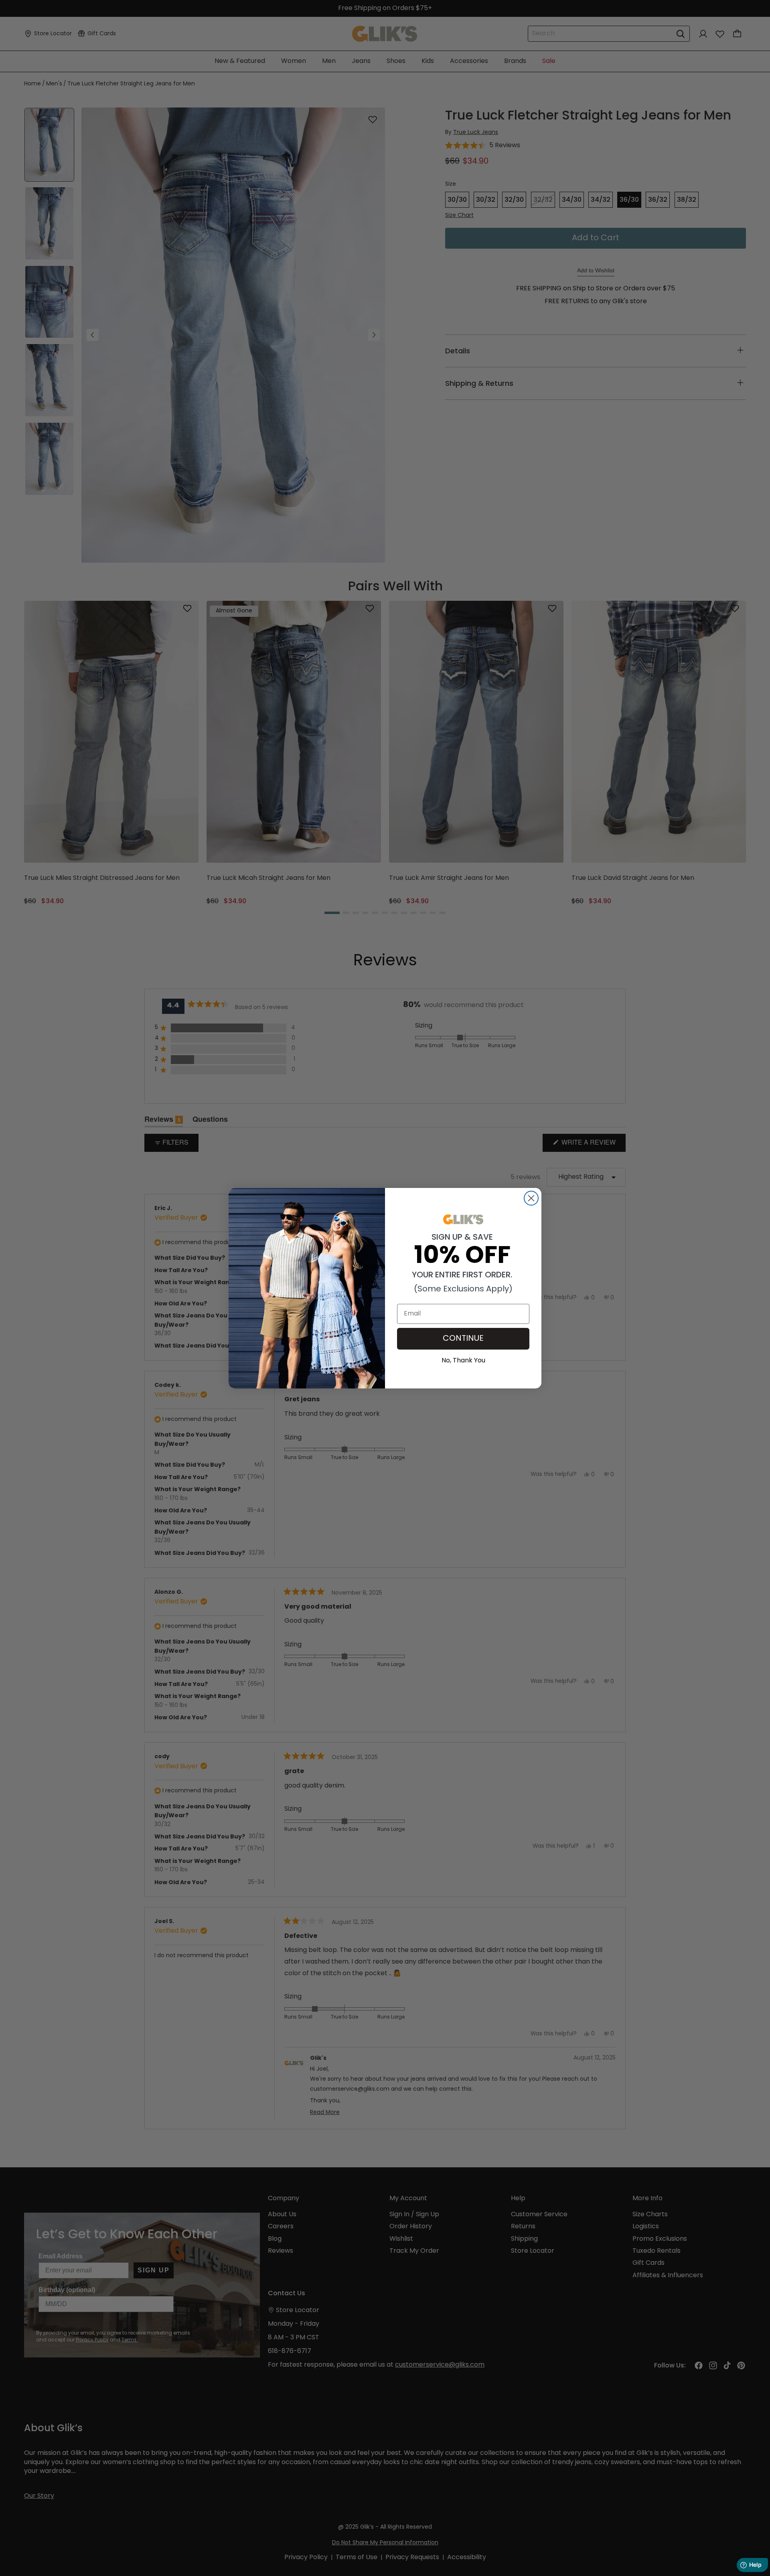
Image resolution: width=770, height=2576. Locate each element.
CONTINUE (463, 1339)
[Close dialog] (531, 1198)
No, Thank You (463, 1360)
